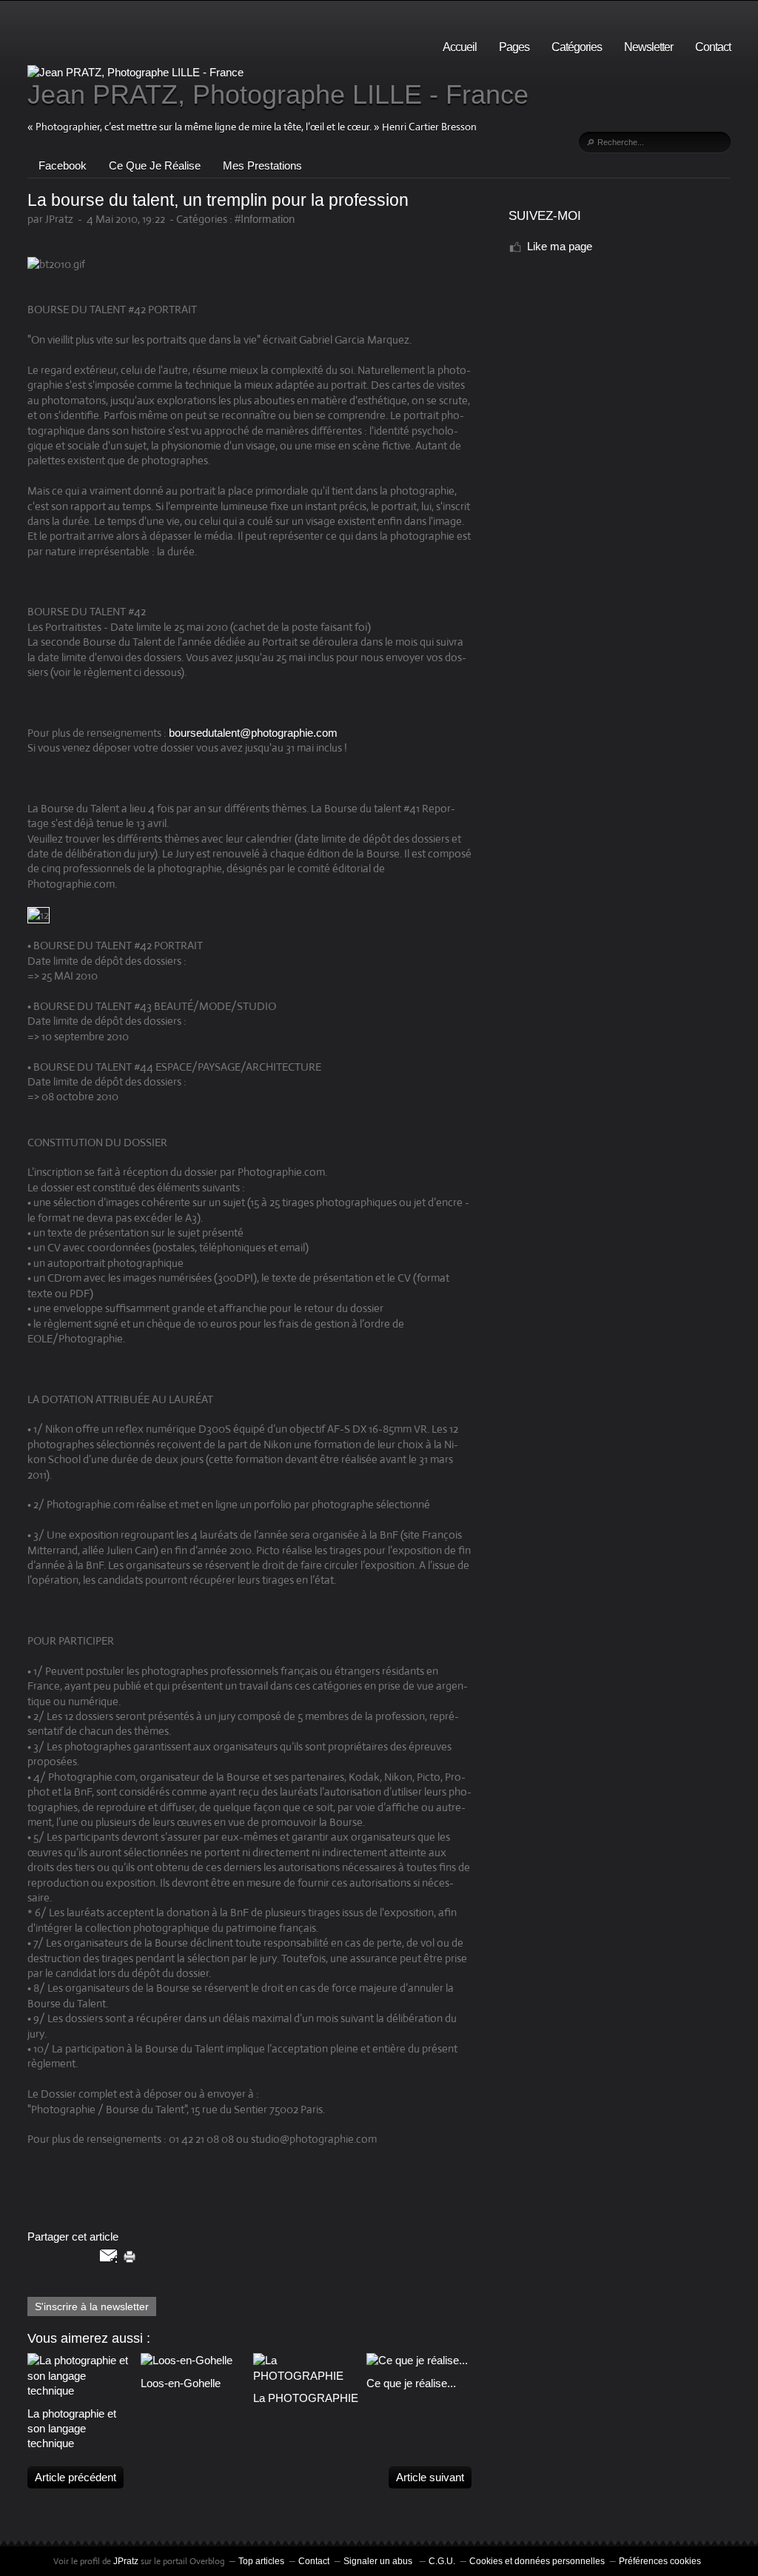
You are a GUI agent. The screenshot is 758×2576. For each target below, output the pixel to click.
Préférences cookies (660, 2561)
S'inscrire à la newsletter (92, 2306)
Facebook (63, 165)
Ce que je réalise (155, 165)
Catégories (577, 47)
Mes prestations (262, 165)
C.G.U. (442, 2561)
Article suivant (430, 2477)
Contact (713, 47)
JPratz (126, 2561)
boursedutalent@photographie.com (253, 733)
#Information (265, 219)
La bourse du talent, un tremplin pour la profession (218, 200)
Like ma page (560, 246)
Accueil (460, 47)
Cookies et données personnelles (537, 2561)
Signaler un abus (379, 2561)
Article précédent (76, 2477)
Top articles (261, 2561)
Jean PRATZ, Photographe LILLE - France (278, 94)
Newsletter (648, 47)
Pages (514, 47)
